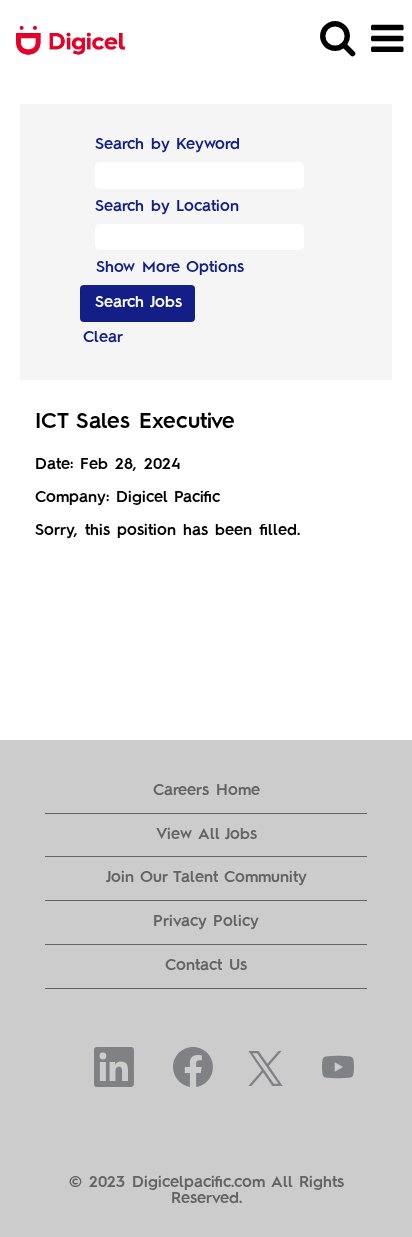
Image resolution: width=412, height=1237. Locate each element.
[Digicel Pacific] (63, 39)
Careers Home (206, 791)
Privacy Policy (206, 922)
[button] (387, 40)
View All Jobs (206, 835)
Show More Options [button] (170, 268)
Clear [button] (103, 338)
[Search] (337, 39)
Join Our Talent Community (206, 878)
